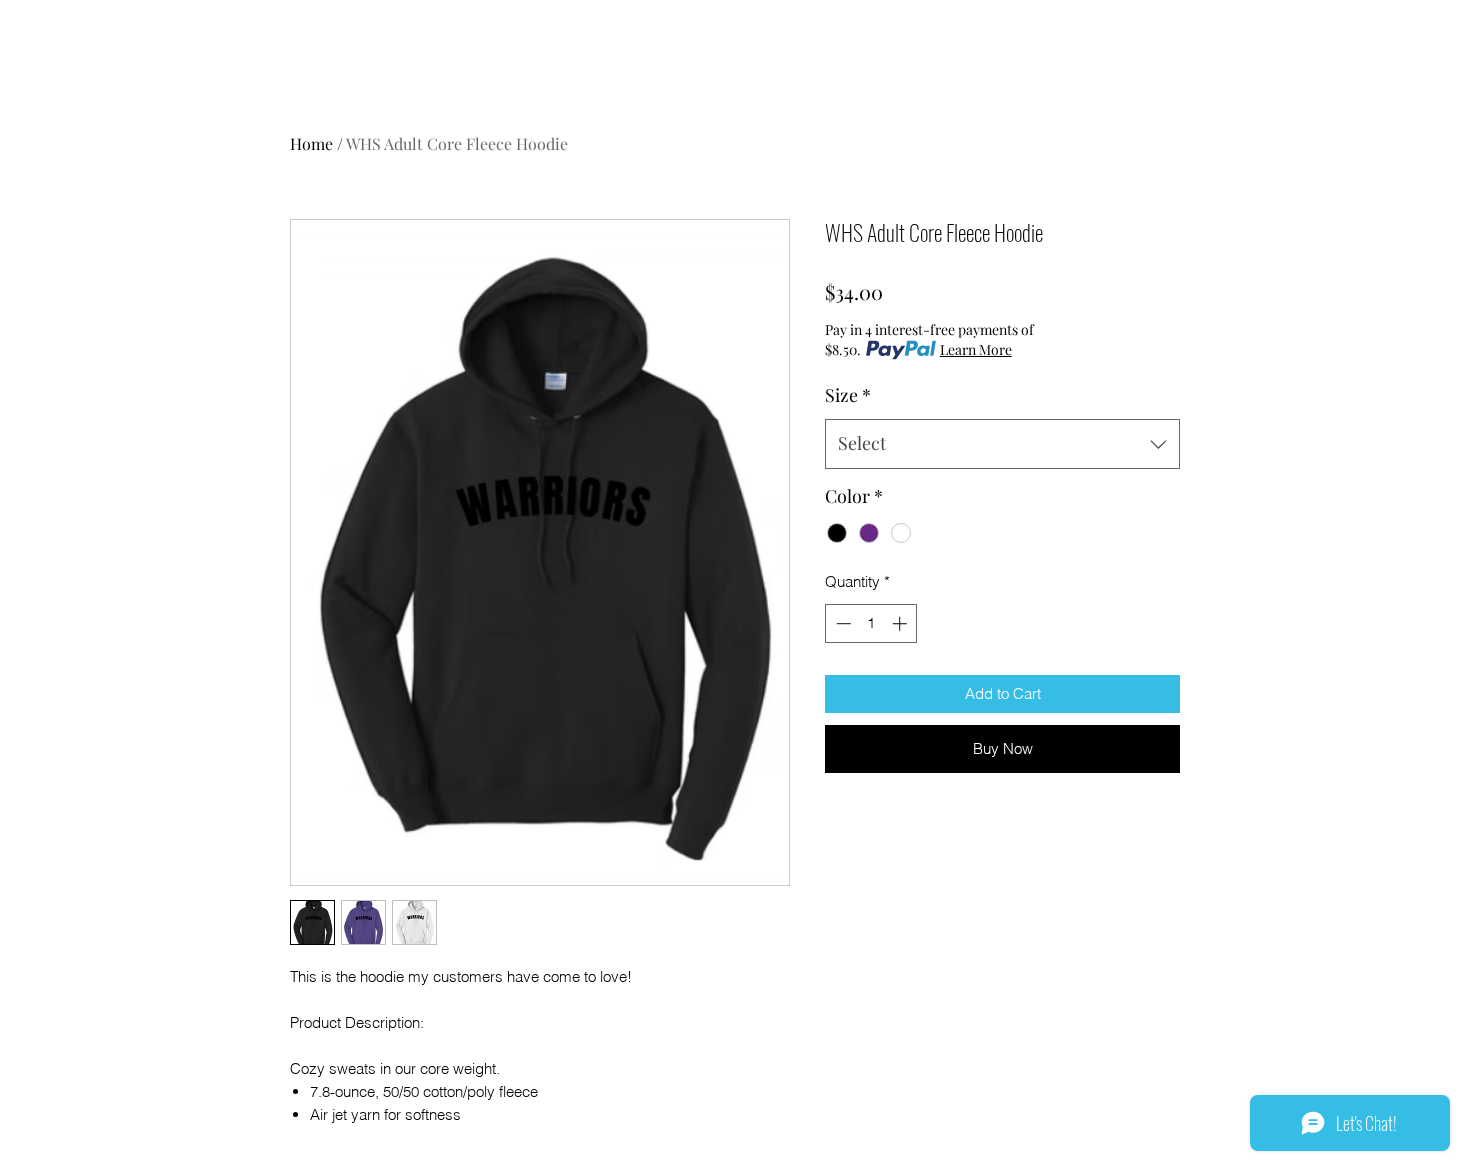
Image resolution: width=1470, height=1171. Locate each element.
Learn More (976, 349)
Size (848, 395)
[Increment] (901, 623)
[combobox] (1002, 444)
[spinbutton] (871, 623)
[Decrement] (841, 623)
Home (311, 143)
